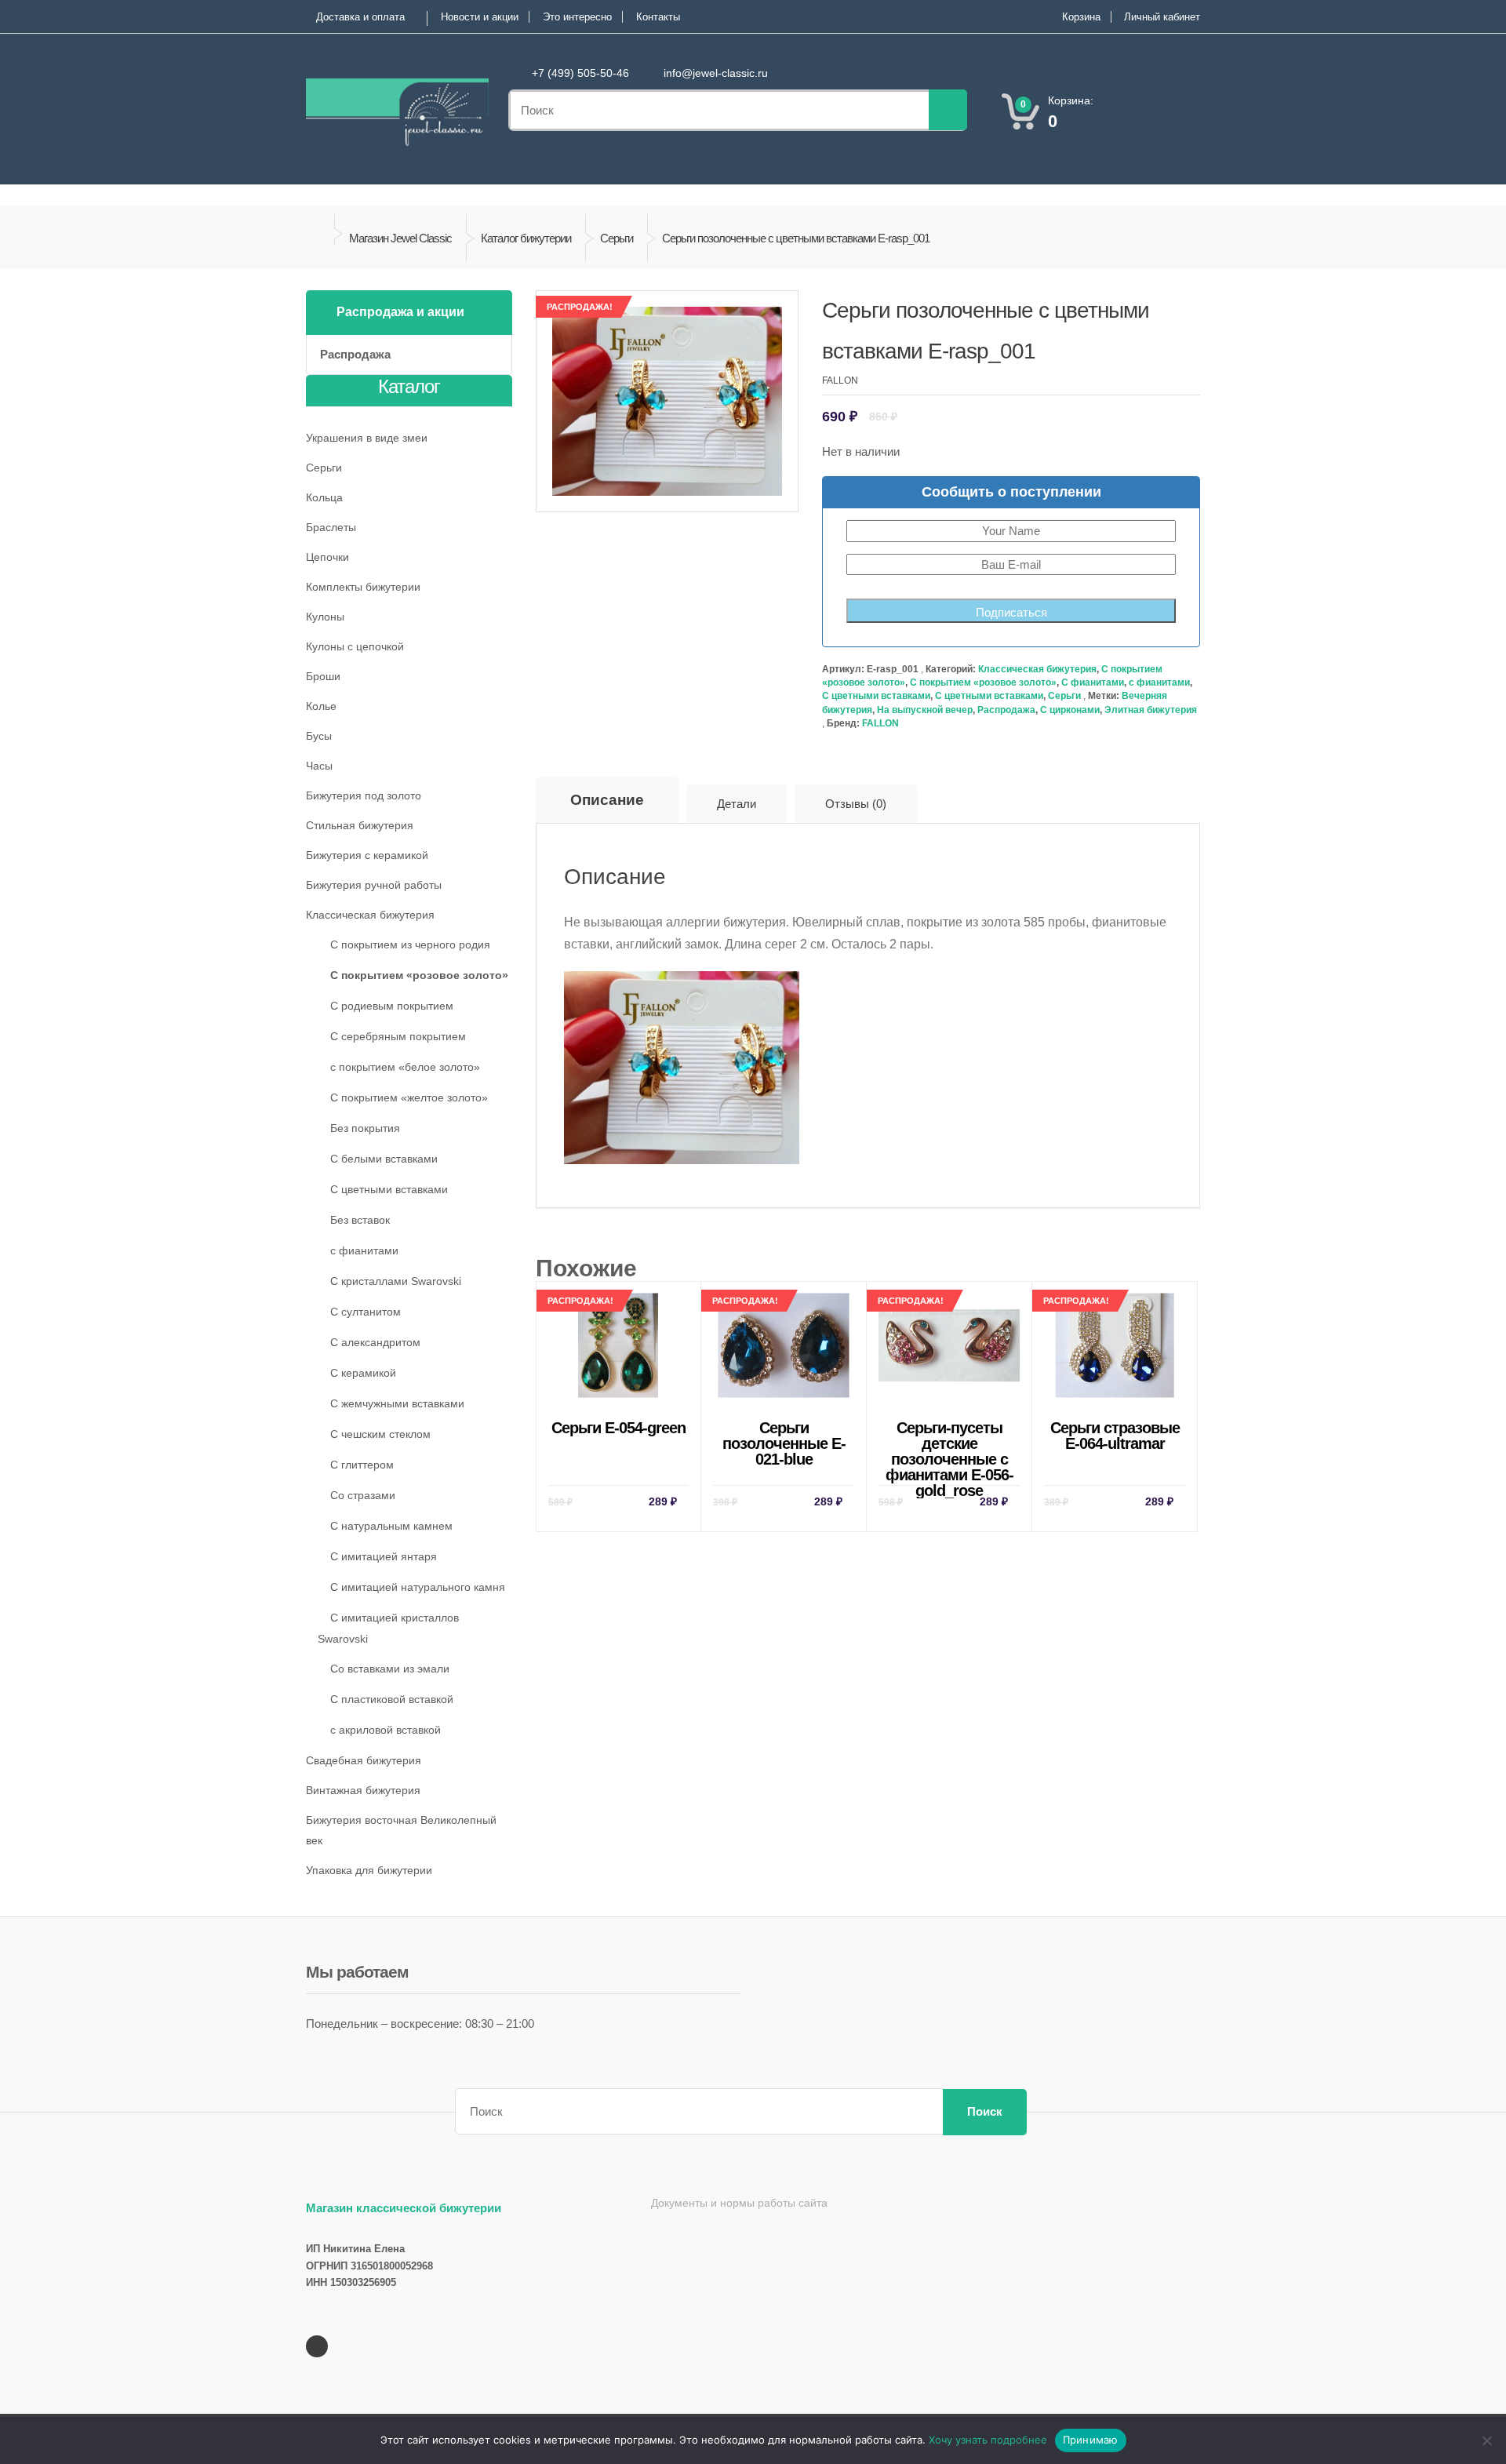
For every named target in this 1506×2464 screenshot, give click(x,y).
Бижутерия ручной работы (374, 885)
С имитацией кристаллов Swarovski (388, 1628)
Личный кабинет (1162, 17)
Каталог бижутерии (526, 238)
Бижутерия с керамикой (367, 855)
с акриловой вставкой (386, 1730)
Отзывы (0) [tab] (856, 804)
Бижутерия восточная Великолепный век (401, 1830)
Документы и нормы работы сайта (739, 2203)
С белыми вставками (384, 1159)
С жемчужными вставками (397, 1403)
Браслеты (331, 527)
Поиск (985, 2111)
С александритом (375, 1342)
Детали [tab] (737, 804)
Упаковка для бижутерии (369, 1870)
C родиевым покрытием (392, 1006)
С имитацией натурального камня (418, 1587)
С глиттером (362, 1465)
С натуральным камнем (391, 1526)
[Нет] (1486, 2440)
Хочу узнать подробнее (988, 2440)
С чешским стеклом (380, 1434)
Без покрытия (365, 1128)
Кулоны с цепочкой (355, 646)
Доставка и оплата (360, 17)
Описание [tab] (607, 800)
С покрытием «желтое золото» (409, 1097)
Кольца (324, 497)
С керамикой (363, 1373)
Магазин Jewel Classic (400, 238)
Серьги (617, 238)
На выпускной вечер (925, 710)
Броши (323, 676)
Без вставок (360, 1220)
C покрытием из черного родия (410, 944)
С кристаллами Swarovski (396, 1281)
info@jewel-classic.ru (716, 73)
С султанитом (366, 1312)
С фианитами (1093, 682)
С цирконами (1070, 710)
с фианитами (1159, 682)
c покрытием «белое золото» (405, 1067)
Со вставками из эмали (390, 1669)
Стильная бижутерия (360, 825)
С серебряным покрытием (398, 1036)
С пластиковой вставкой (392, 1699)
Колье (321, 706)
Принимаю (1091, 2440)
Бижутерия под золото (364, 795)
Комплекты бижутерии (363, 587)
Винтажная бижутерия (363, 1790)
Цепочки (327, 557)
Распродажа (1006, 710)
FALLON (880, 723)
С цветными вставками (876, 696)
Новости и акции (480, 17)
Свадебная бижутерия (364, 1760)
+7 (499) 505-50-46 (580, 73)
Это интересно (577, 17)
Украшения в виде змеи (367, 438)
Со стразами (363, 1495)
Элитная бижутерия (1151, 710)
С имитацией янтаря (384, 1556)
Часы (319, 766)
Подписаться (1011, 612)
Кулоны (325, 617)
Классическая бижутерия (1037, 669)
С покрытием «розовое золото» (983, 682)
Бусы (319, 736)
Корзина (1081, 17)
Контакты (658, 17)
